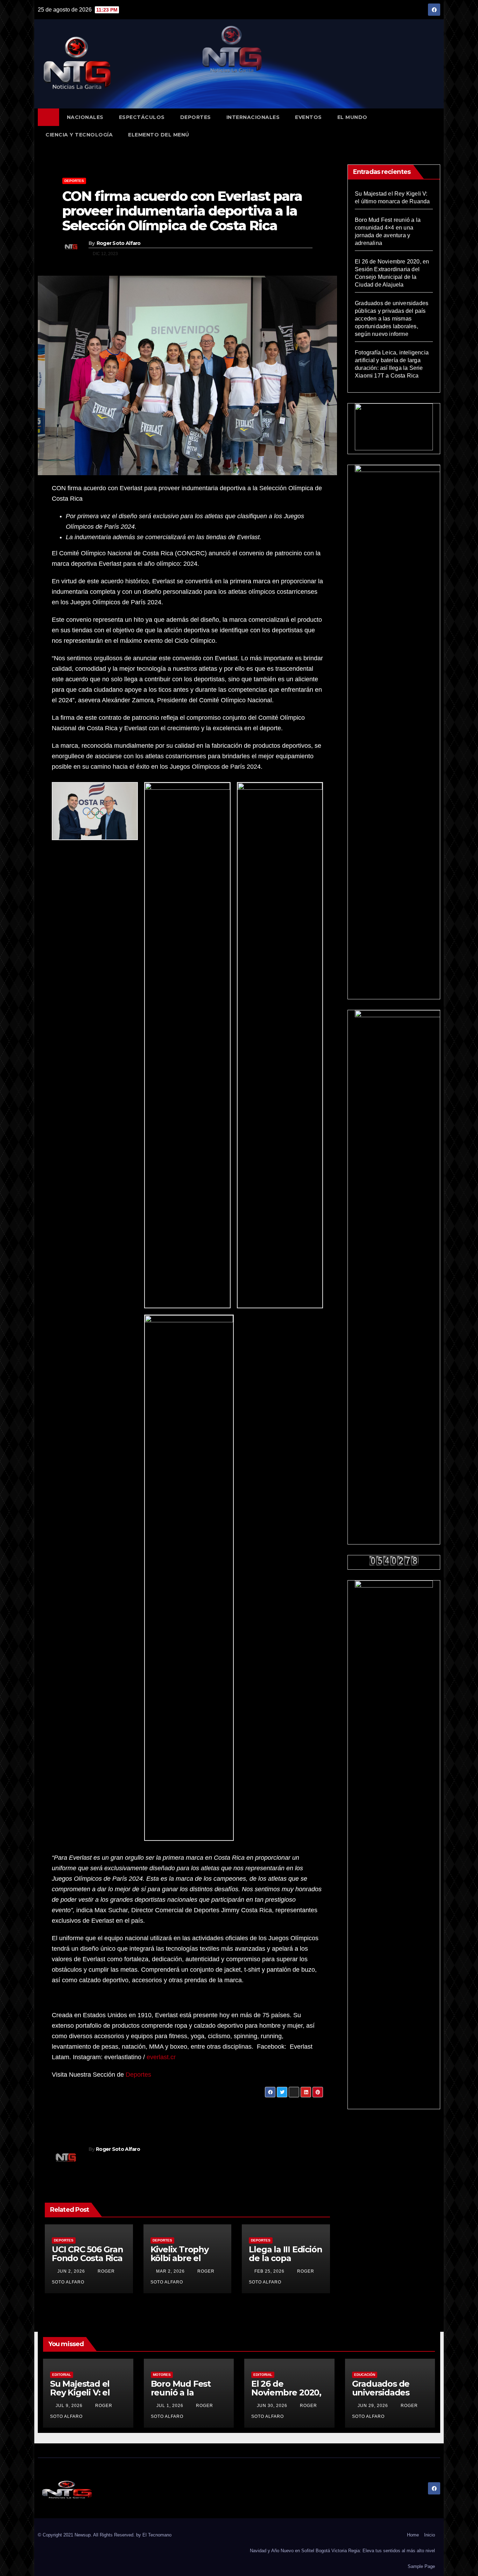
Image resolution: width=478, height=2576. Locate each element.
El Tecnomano (157, 2535)
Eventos (308, 117)
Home (413, 2535)
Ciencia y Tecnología (79, 135)
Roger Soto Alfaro (119, 243)
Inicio (430, 2535)
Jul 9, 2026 (69, 2406)
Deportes (196, 117)
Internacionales (253, 117)
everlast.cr (161, 2057)
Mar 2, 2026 (170, 2271)
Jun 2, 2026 (71, 2271)
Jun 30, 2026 (272, 2406)
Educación (365, 2375)
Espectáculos (142, 117)
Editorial (62, 2375)
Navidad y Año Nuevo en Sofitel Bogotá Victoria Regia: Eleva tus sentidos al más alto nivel (342, 2551)
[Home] (48, 117)
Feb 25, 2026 (269, 2271)
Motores (162, 2375)
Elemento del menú (159, 135)
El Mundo (352, 117)
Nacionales (85, 117)
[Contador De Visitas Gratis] (394, 1560)
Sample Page (421, 2566)
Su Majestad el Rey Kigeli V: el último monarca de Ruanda (83, 2397)
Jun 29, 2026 (373, 2406)
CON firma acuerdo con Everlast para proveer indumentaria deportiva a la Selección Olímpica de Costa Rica (182, 211)
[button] (438, 126)
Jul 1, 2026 (170, 2406)
